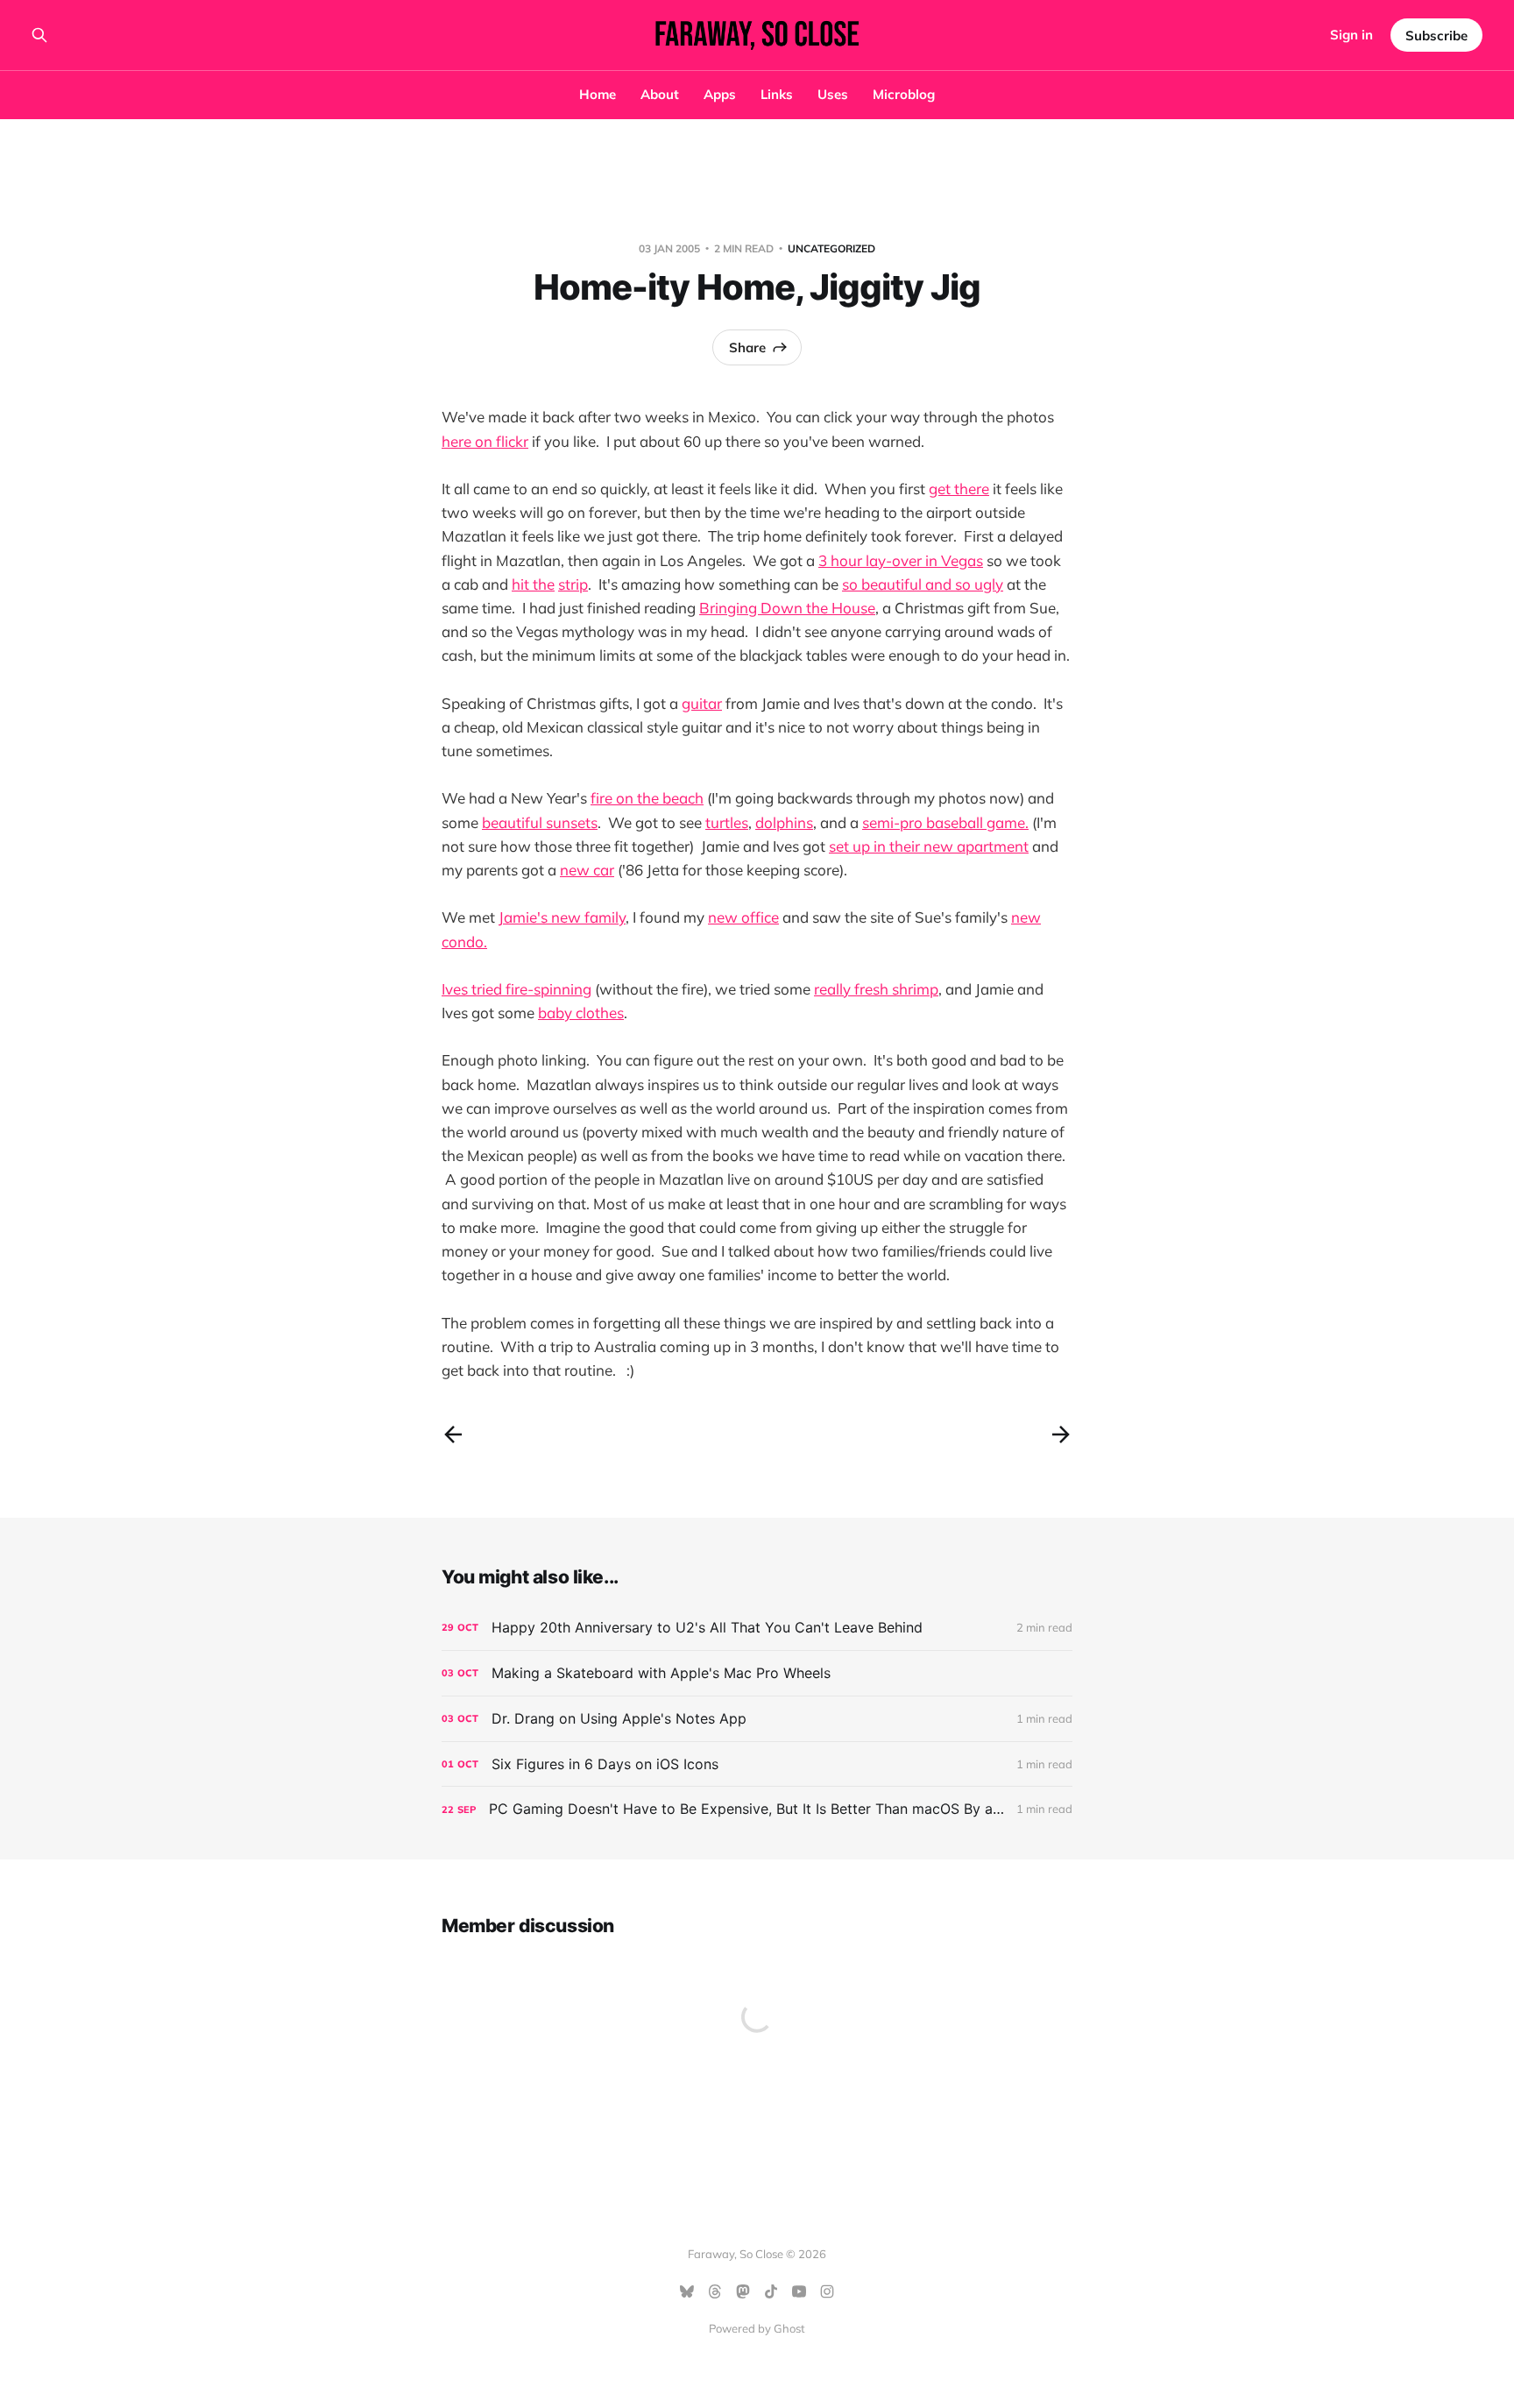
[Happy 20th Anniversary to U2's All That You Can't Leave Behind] (757, 1628)
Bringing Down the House (787, 608)
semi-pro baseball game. (945, 822)
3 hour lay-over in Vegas (901, 560)
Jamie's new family (562, 917)
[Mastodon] (743, 2291)
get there (959, 489)
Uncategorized (831, 248)
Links (777, 94)
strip (573, 584)
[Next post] (1061, 1434)
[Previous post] (453, 1434)
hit (520, 584)
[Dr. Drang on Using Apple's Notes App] (757, 1719)
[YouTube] (799, 2291)
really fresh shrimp (876, 989)
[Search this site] (39, 35)
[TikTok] (771, 2291)
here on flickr (485, 441)
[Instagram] (827, 2291)
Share (747, 347)
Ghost (789, 2328)
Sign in (1351, 35)
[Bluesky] (687, 2291)
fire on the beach (647, 798)
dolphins (784, 822)
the (544, 584)
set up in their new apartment (929, 846)
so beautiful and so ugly (923, 584)
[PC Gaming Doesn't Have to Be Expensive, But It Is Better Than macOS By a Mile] (757, 1809)
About (660, 94)
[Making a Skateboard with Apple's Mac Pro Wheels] (757, 1673)
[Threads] (715, 2291)
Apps (720, 94)
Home (598, 94)
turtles (727, 822)
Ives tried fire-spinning (516, 989)
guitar (702, 703)
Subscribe (1436, 35)
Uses (833, 94)
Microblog (904, 94)
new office (743, 917)
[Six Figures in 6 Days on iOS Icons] (757, 1764)
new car (587, 870)
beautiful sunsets (540, 822)
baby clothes (581, 1013)
